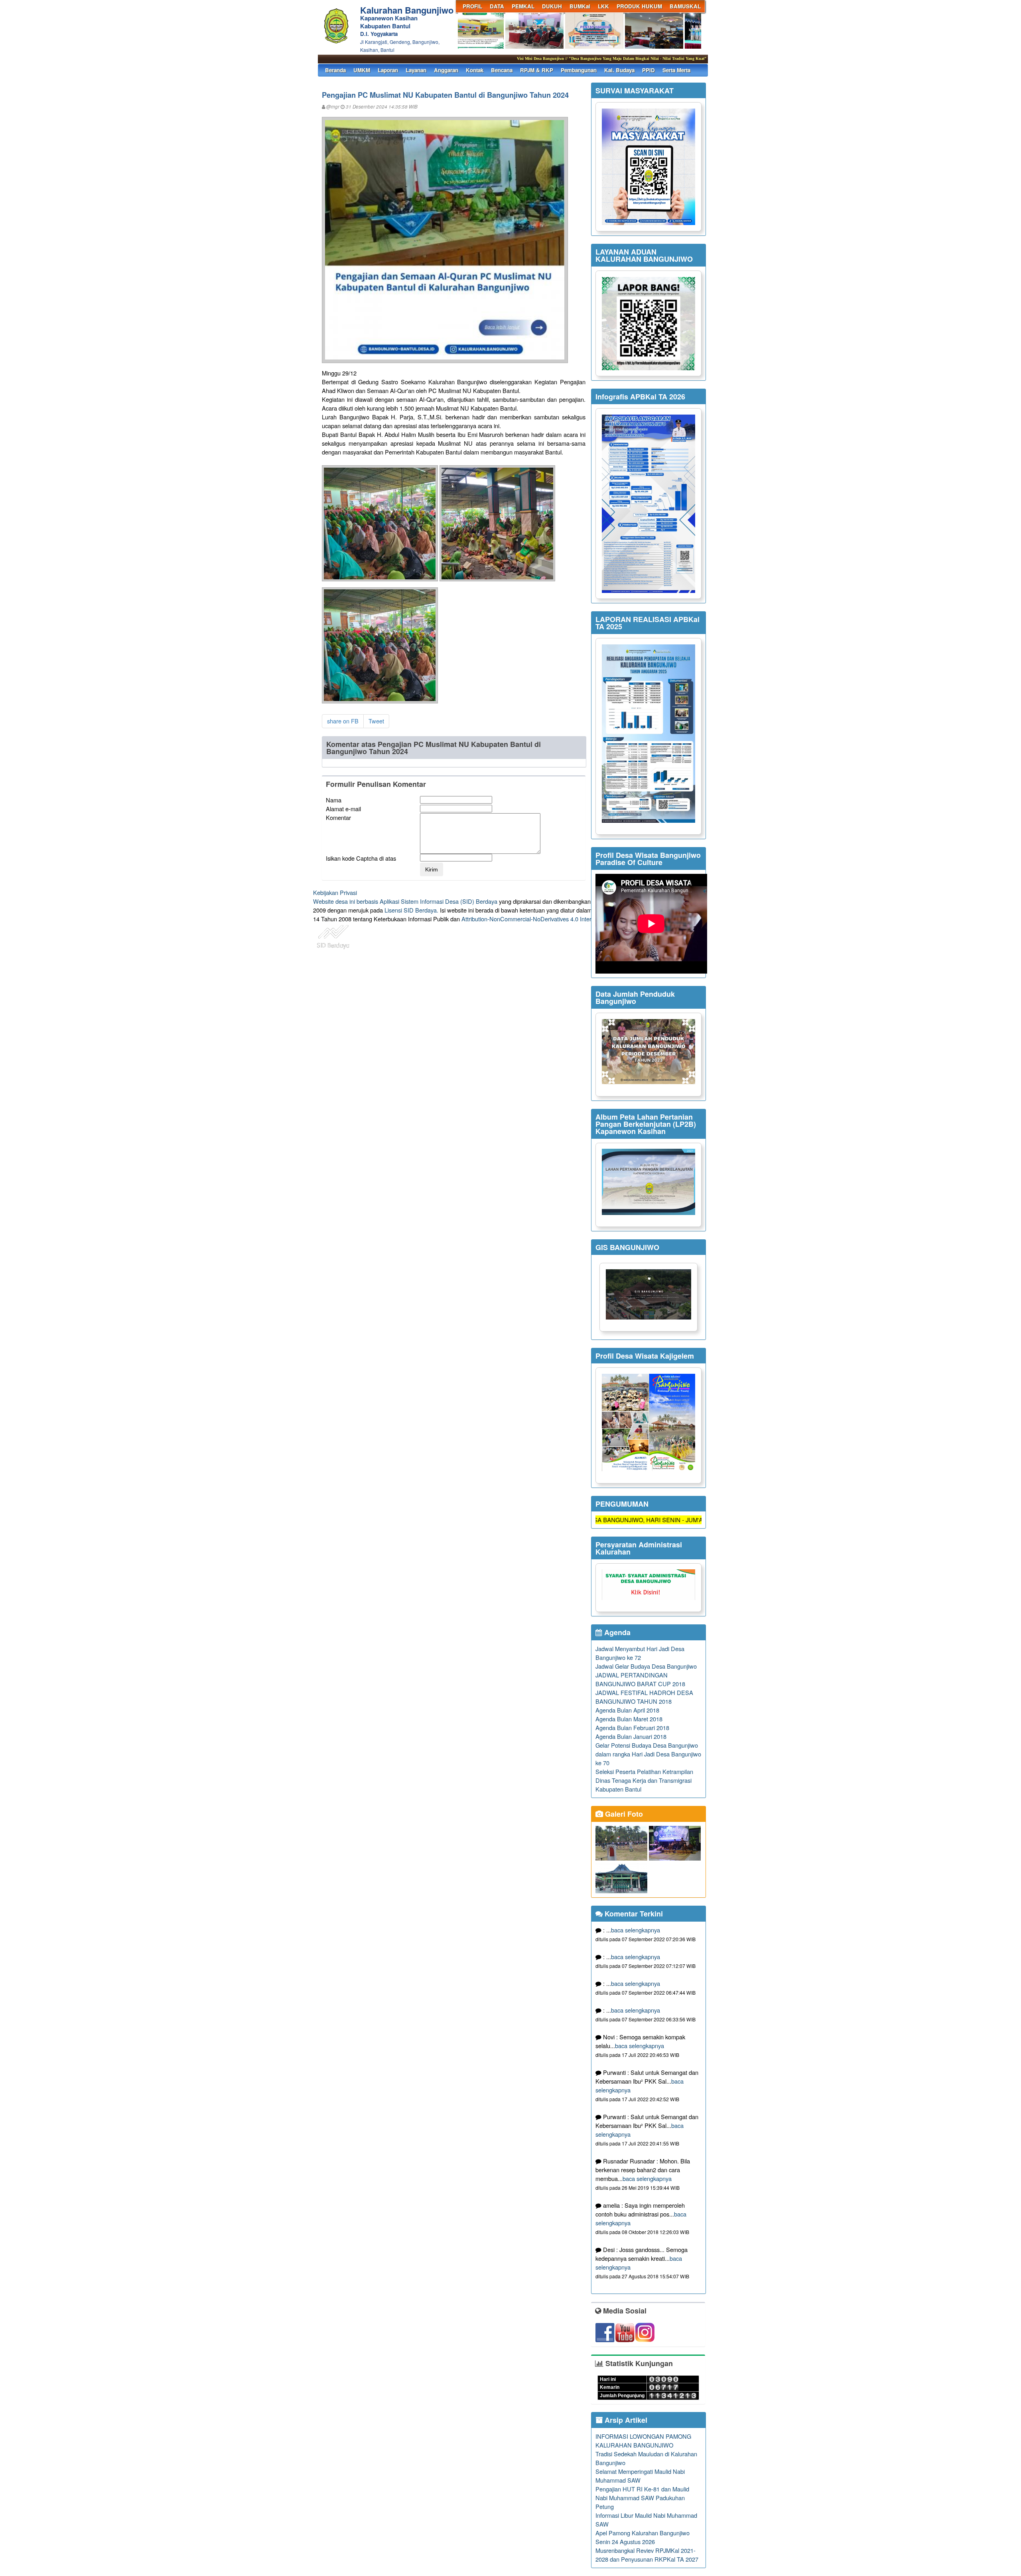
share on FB (343, 721)
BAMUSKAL (685, 6)
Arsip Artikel (625, 2420)
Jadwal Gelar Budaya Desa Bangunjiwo (646, 1666)
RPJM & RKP (537, 70)
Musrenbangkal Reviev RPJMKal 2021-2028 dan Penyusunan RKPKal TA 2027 (647, 2555)
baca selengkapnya (636, 1930)
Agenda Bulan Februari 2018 (632, 1728)
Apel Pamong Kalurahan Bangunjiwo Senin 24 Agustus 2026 (643, 2537)
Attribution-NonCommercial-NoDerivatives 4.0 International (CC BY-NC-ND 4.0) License (574, 919)
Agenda (616, 1632)
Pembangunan (579, 70)
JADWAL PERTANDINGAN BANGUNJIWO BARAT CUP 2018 (640, 1679)
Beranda (335, 70)
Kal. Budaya (619, 70)
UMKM (362, 70)
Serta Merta (676, 70)
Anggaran (446, 70)
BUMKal (580, 6)
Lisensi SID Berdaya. (411, 910)
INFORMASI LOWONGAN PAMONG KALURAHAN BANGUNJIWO (643, 2441)
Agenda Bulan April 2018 (627, 1710)
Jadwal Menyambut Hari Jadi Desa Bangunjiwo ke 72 (640, 1653)
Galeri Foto (623, 1814)
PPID (648, 70)
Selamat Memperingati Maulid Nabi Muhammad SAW (640, 2476)
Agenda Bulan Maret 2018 (629, 1719)
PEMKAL (523, 6)
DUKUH (552, 6)
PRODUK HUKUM (639, 6)
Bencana (502, 70)
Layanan (416, 70)
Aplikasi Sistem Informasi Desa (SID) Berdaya (439, 901)
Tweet (376, 721)
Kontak (475, 70)
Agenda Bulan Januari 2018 (631, 1736)
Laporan (388, 70)
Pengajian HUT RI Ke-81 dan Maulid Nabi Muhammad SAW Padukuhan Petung (642, 2498)
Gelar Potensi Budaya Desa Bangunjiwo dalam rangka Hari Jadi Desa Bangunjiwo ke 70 (648, 1754)
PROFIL (472, 6)
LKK (603, 6)
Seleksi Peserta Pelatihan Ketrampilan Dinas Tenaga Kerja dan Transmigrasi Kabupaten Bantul (644, 1780)
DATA (497, 6)
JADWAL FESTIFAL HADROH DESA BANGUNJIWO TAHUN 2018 (644, 1697)
